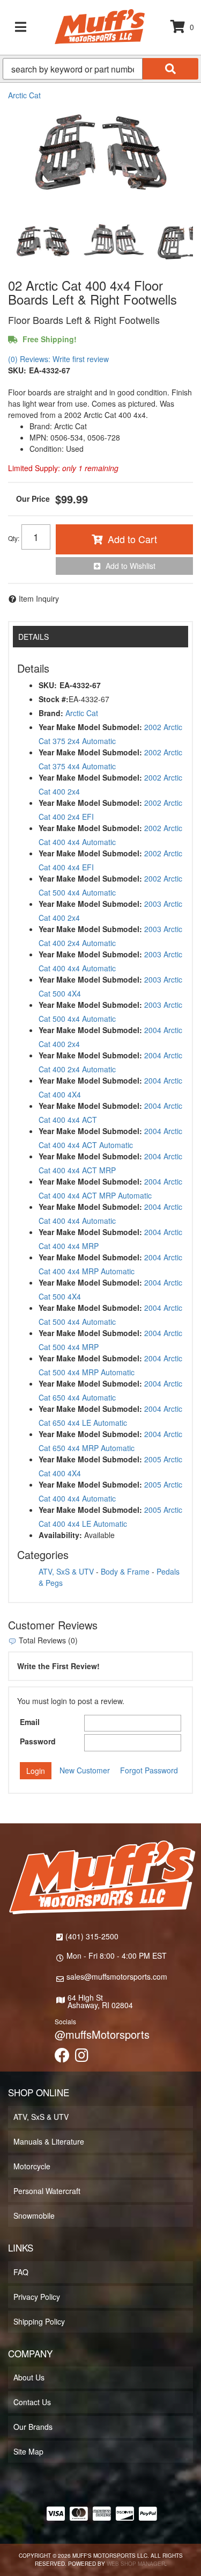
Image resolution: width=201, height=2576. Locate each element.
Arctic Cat (24, 95)
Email (30, 1722)
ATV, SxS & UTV (66, 1571)
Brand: (51, 713)
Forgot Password (149, 1770)
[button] (100, 69)
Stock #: (54, 699)
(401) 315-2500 (92, 1936)
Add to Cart (132, 539)
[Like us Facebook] (62, 2058)
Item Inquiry (39, 598)
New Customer (85, 1770)
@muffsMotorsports (102, 2034)
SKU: (17, 370)
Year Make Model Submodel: (90, 727)
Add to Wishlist (131, 566)
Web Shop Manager (136, 2564)
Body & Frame (125, 1571)
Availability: (60, 1535)
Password (38, 1741)
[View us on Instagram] (82, 2058)
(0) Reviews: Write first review (58, 359)
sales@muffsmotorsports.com (117, 1976)
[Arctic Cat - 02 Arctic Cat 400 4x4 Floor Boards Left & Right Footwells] (100, 157)
